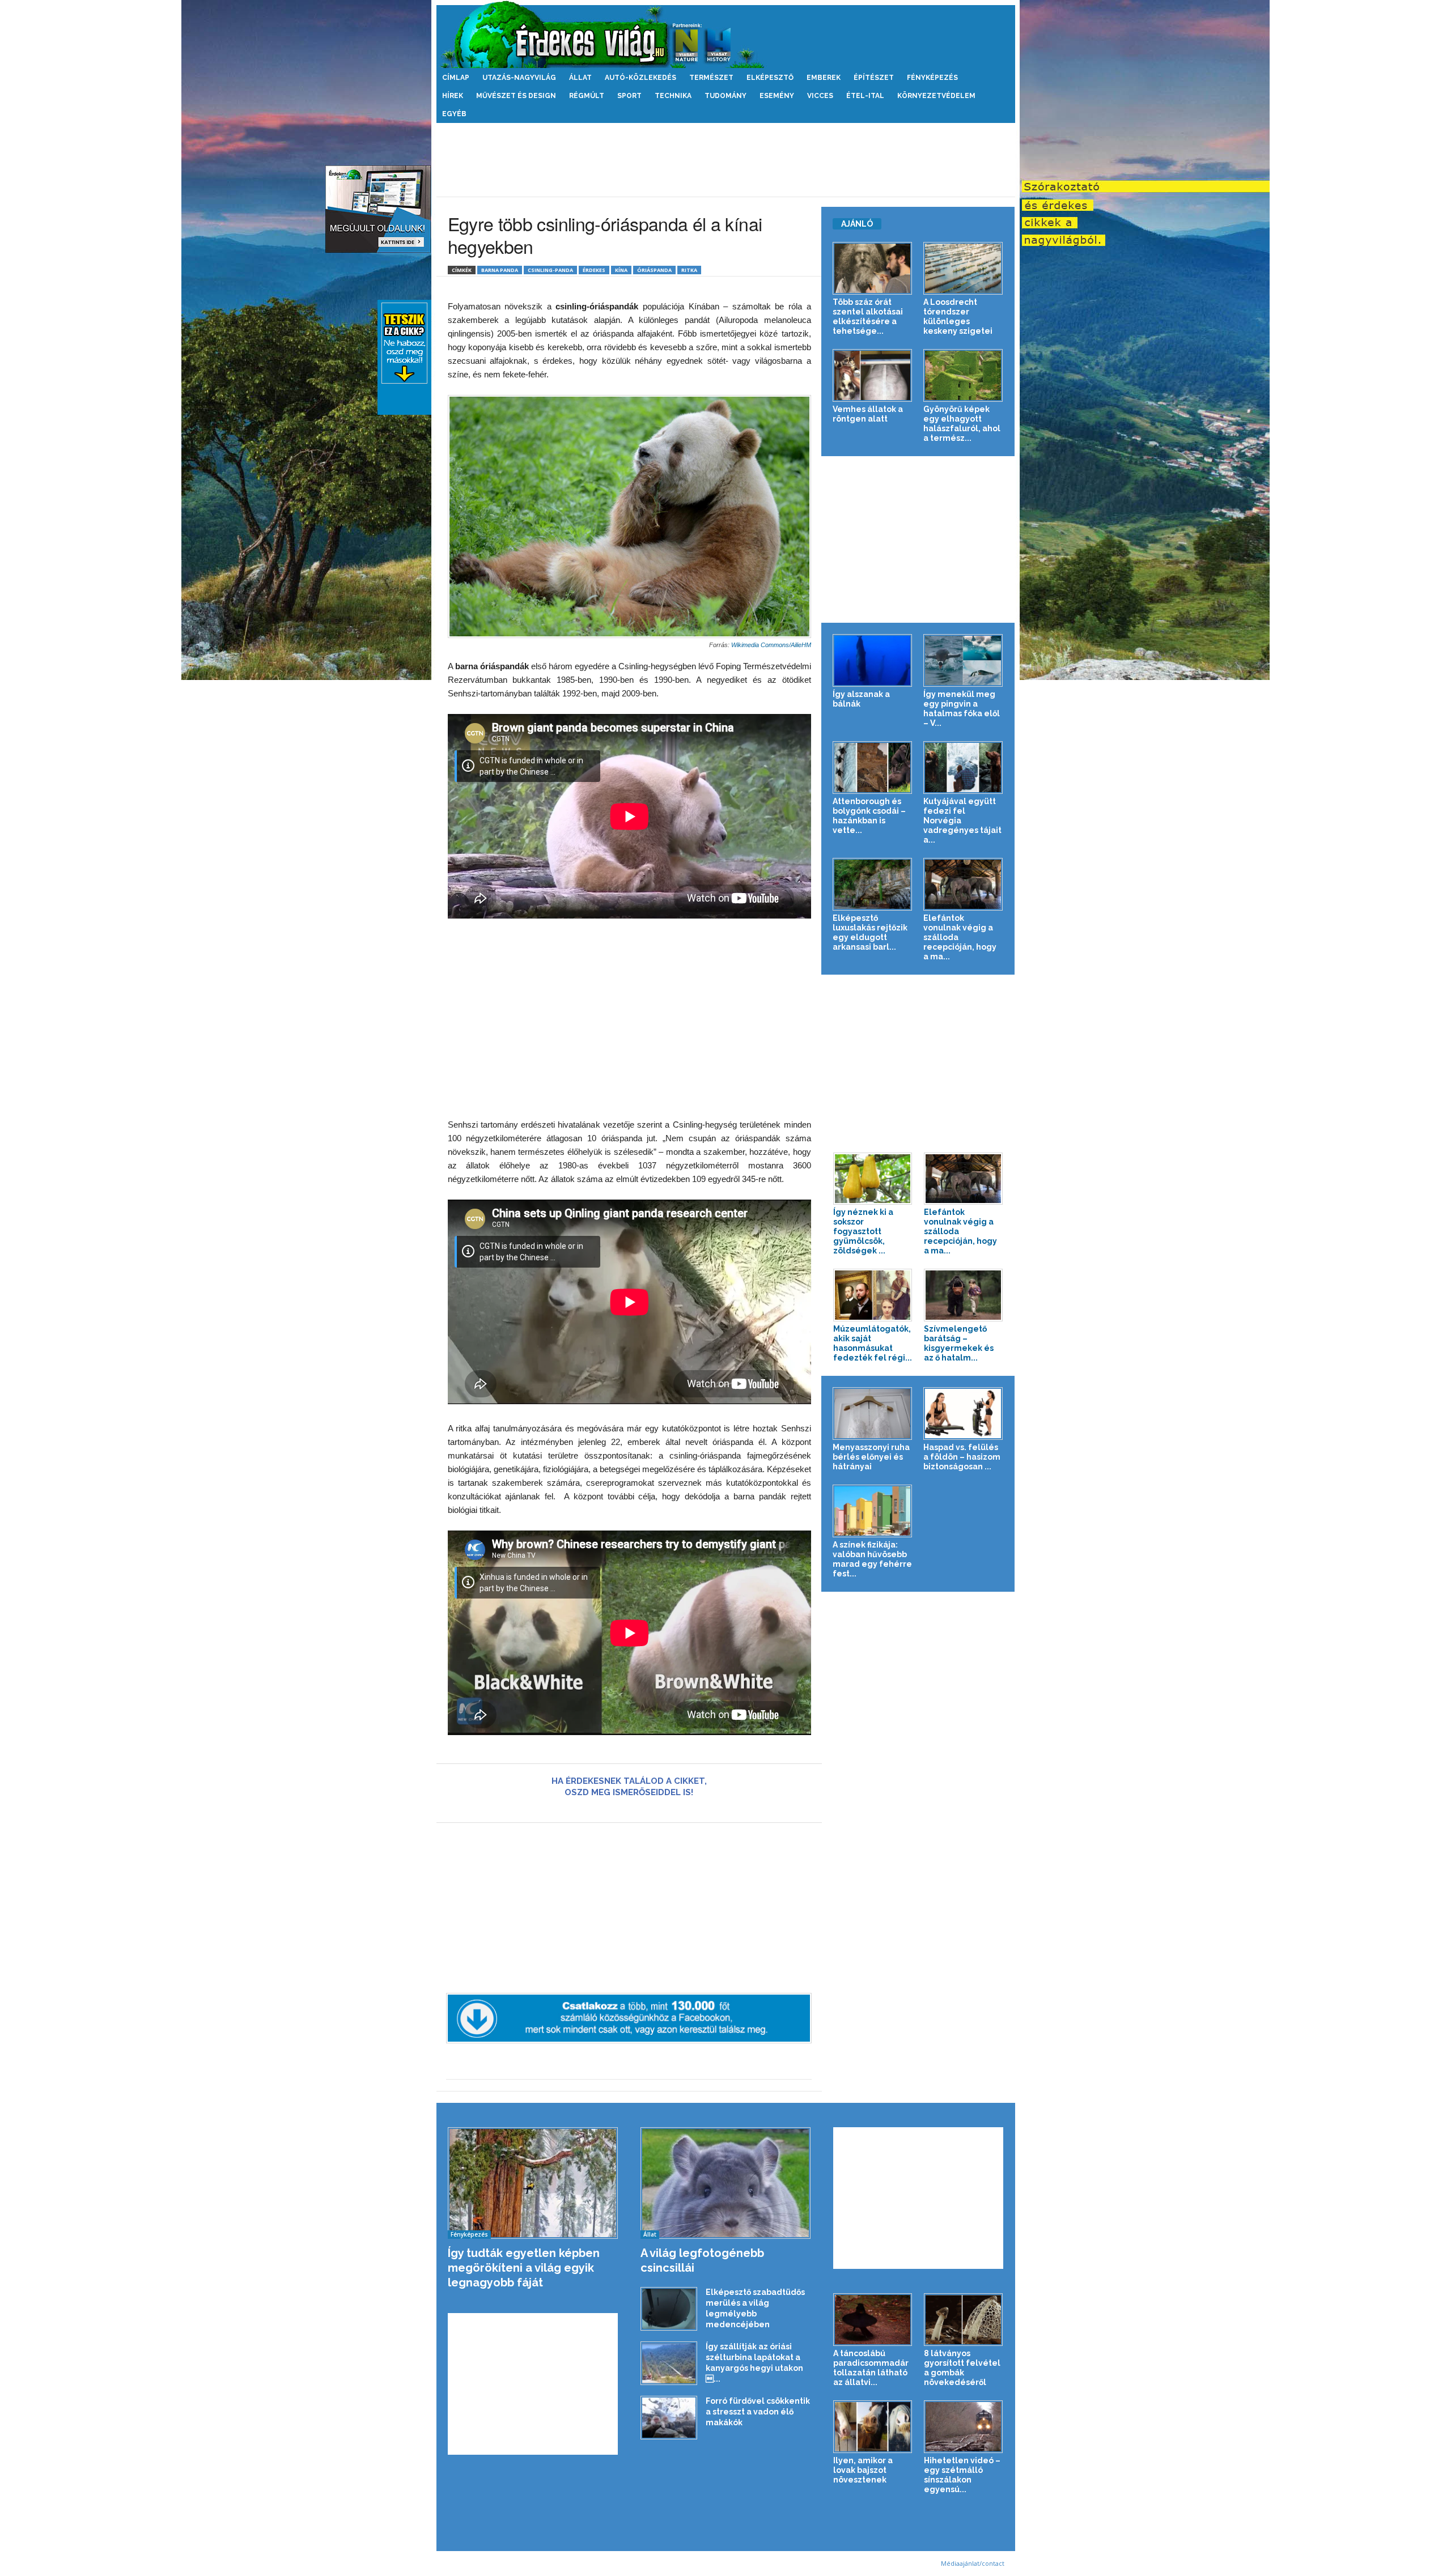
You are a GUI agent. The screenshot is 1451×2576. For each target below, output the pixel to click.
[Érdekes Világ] (726, 34)
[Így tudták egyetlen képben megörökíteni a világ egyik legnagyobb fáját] (533, 2183)
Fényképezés (932, 78)
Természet (711, 78)
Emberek (824, 78)
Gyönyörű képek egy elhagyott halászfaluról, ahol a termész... (962, 424)
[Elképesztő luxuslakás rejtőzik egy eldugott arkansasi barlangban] (873, 884)
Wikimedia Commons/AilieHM (771, 645)
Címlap (456, 78)
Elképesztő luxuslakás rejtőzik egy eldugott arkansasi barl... (870, 932)
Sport (629, 96)
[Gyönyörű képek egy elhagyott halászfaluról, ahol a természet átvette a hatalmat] (963, 375)
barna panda (500, 270)
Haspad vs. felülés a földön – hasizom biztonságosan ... (962, 1457)
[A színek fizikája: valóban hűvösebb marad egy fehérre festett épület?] (873, 1511)
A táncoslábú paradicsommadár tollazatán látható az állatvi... (871, 2368)
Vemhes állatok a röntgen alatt (868, 414)
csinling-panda (550, 270)
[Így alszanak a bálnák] (873, 660)
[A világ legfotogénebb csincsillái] (726, 2183)
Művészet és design (516, 96)
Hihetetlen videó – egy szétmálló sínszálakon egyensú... (962, 2475)
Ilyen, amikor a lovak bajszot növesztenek (863, 2470)
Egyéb (454, 114)
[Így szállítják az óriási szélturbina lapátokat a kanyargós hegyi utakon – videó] (669, 2363)
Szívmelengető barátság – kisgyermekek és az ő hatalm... (959, 1343)
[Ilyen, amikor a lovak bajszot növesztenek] (873, 2427)
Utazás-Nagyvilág (519, 78)
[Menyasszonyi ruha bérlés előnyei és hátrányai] (873, 1414)
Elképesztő (770, 78)
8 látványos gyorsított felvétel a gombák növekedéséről (962, 2368)
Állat (580, 78)
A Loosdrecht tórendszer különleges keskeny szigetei (958, 316)
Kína (621, 270)
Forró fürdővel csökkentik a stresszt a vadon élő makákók (758, 2412)
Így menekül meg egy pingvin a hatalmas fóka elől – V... (962, 709)
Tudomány (725, 96)
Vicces (820, 96)
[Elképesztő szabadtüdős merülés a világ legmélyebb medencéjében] (669, 2309)
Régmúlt (587, 96)
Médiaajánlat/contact (973, 2563)
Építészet (874, 78)
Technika (673, 96)
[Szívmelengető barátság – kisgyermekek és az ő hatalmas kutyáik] (964, 1295)
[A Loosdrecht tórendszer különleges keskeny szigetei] (963, 268)
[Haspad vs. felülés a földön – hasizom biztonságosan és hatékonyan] (963, 1414)
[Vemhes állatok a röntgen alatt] (873, 375)
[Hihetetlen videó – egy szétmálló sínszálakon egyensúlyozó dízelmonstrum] (964, 2427)
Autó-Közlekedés (640, 78)
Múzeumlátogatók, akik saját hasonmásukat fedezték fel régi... (873, 1343)
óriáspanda (654, 270)
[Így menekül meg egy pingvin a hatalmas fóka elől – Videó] (963, 660)
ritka (689, 270)
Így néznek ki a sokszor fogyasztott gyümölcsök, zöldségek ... (863, 1231)
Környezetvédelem (936, 96)
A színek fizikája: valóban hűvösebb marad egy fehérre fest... (872, 1559)
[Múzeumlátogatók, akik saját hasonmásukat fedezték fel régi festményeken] (873, 1295)
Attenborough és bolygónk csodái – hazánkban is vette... (869, 816)
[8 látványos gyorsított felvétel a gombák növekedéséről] (964, 2320)
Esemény (777, 96)
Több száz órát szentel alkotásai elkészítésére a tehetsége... (868, 316)
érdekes (594, 270)
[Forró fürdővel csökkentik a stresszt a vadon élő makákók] (669, 2418)
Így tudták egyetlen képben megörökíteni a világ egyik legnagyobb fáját (524, 2268)
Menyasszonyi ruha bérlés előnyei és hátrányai (871, 1457)
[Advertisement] (725, 160)
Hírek (453, 96)
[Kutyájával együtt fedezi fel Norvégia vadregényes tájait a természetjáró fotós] (963, 768)
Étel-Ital (865, 96)
